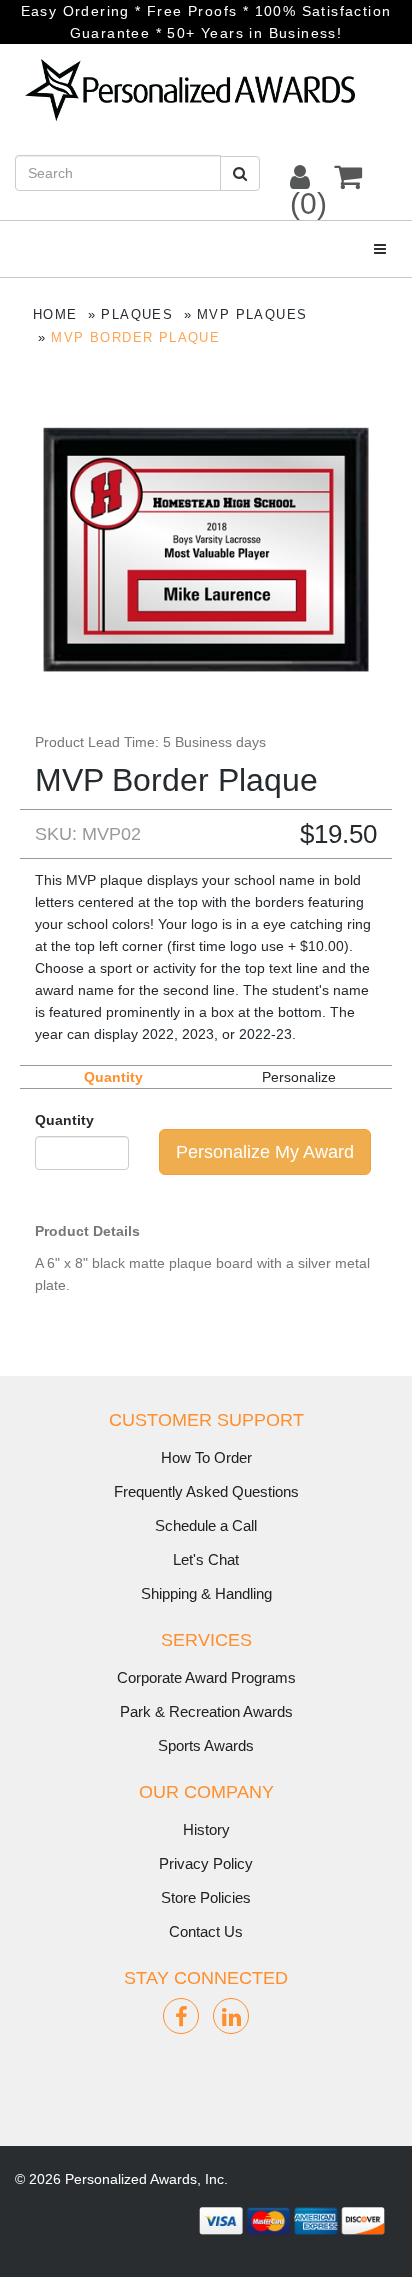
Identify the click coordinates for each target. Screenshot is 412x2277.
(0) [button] (308, 203)
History (206, 1829)
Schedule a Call (206, 1525)
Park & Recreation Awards (206, 1711)
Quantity (64, 1120)
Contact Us (206, 1931)
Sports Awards (206, 1745)
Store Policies (206, 1897)
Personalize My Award (265, 1152)
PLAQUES (137, 314)
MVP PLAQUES (252, 314)
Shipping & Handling (206, 1593)
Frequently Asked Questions (206, 1491)
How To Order (206, 1457)
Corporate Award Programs (206, 1677)
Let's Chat (206, 1559)
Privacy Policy (206, 1863)
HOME (55, 314)
